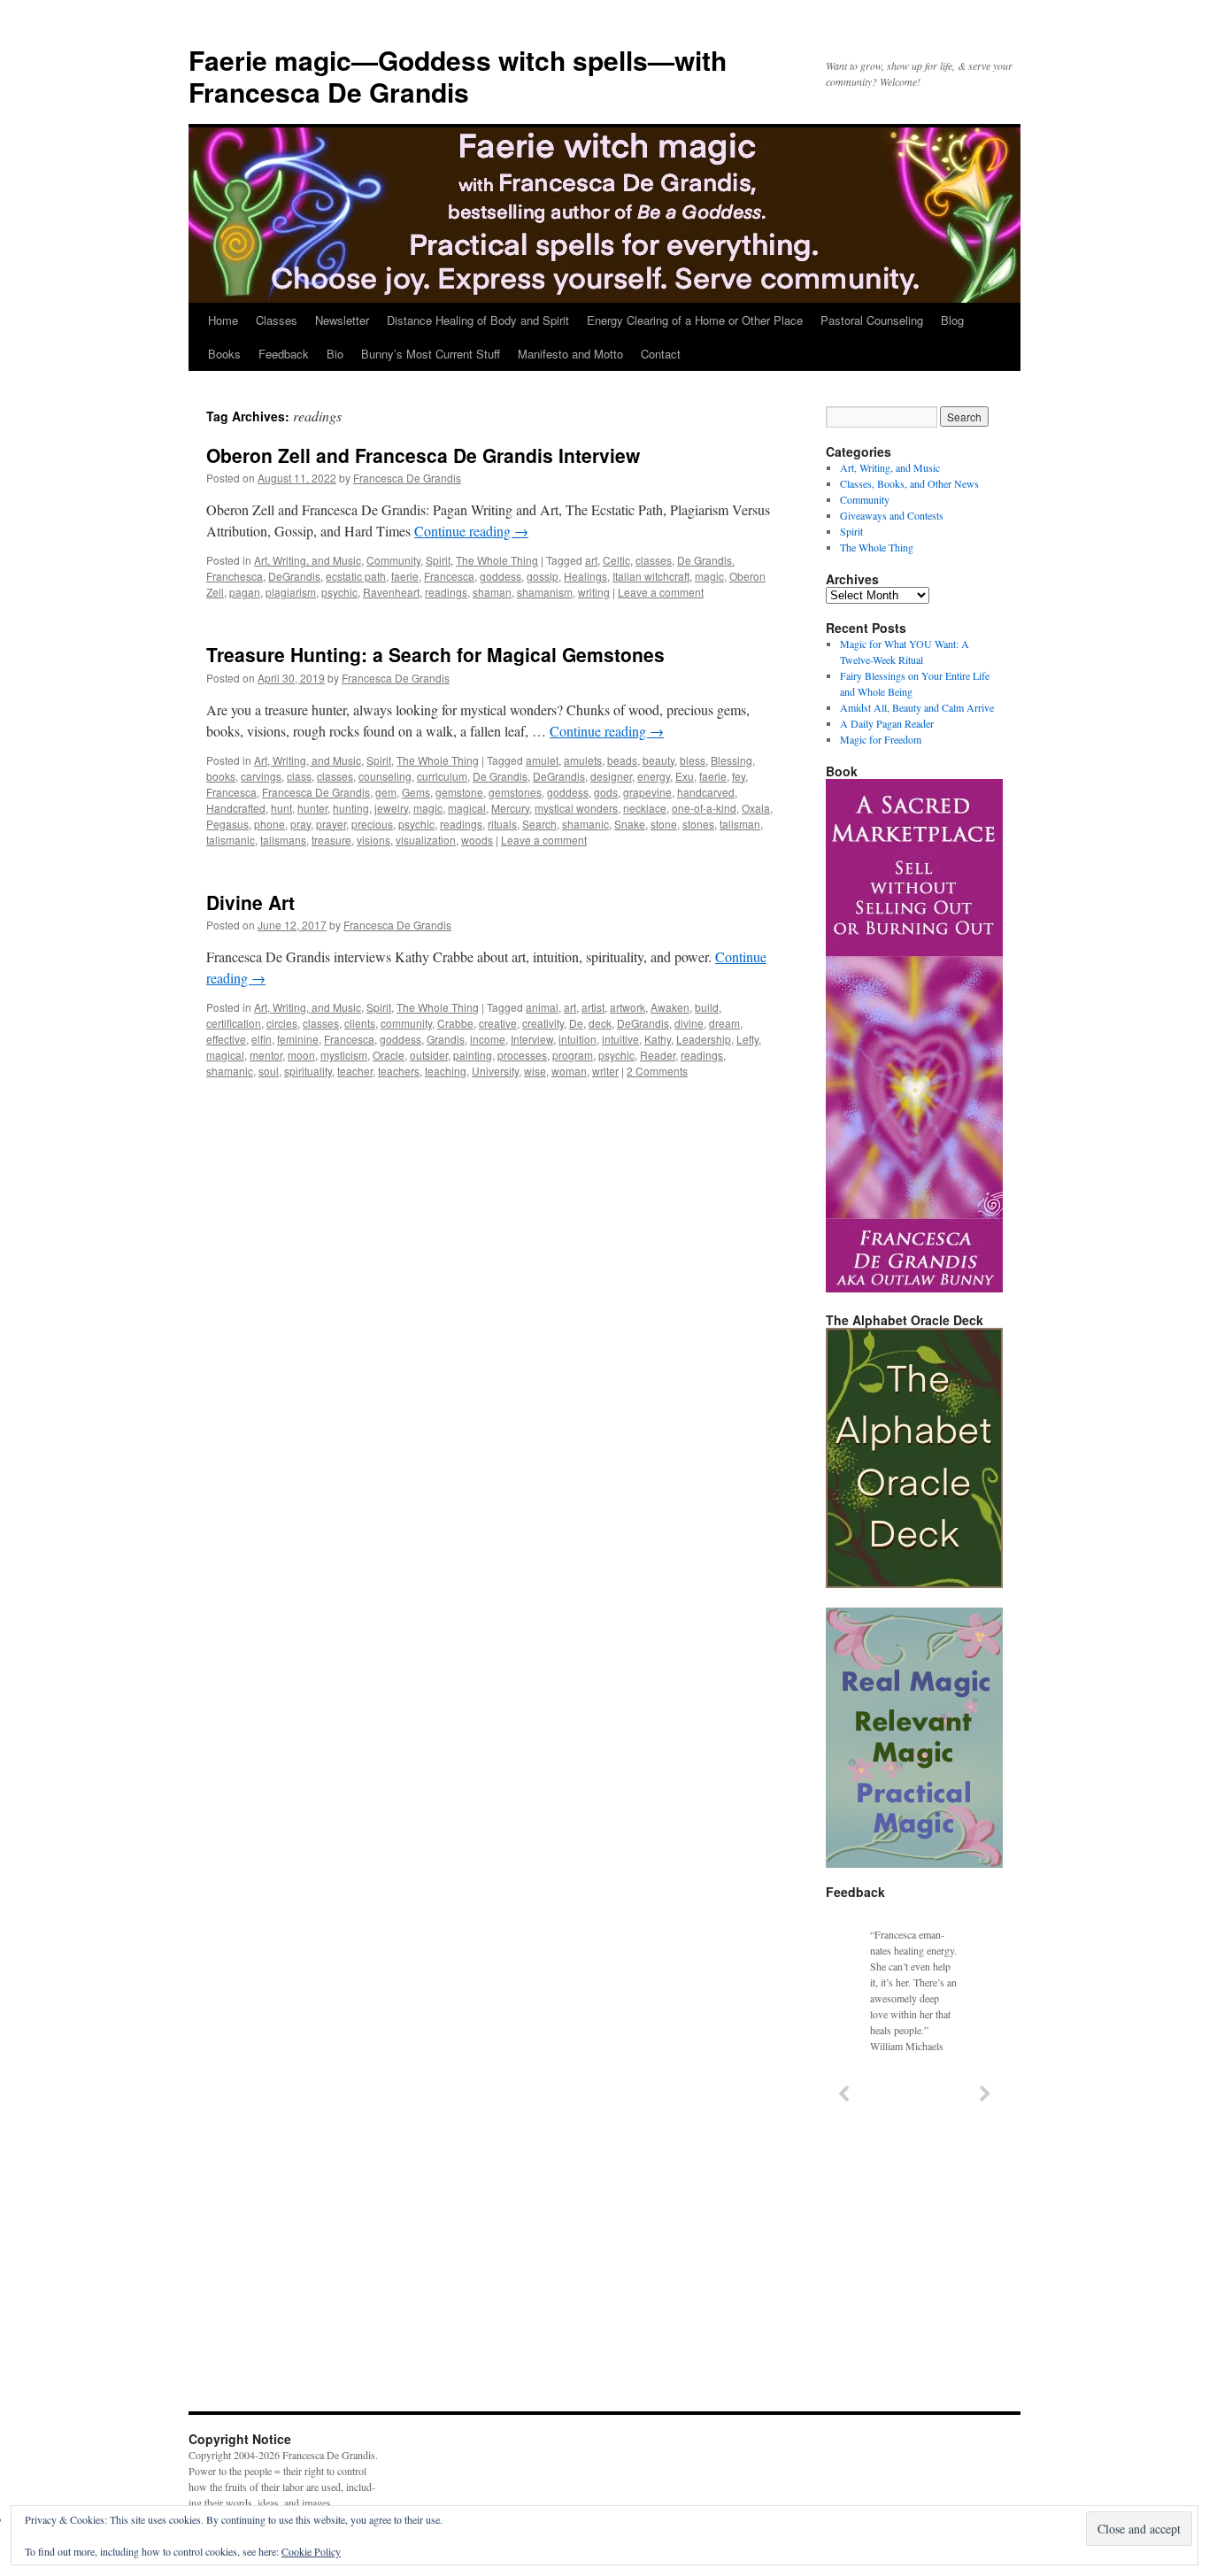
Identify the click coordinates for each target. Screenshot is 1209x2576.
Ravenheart (391, 592)
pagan (245, 592)
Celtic (616, 560)
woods (477, 840)
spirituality (308, 1071)
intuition (578, 1039)
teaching (446, 1071)
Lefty (747, 1039)
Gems (416, 792)
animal (542, 1007)
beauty (658, 760)
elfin (262, 1039)
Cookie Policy (311, 2551)
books (221, 776)
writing (594, 592)
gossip (543, 576)
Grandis (446, 1039)
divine (689, 1023)
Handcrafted (236, 808)
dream (724, 1023)
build (707, 1007)
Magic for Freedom (881, 739)
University (495, 1071)
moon (301, 1055)
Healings (585, 576)
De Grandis (500, 776)
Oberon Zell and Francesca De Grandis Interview (423, 455)
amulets (583, 760)
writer (605, 1071)
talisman (740, 824)
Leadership (704, 1039)
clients (360, 1023)
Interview (532, 1039)
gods (606, 792)
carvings (261, 776)
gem (386, 792)
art (591, 560)
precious (372, 824)
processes (522, 1055)
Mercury (510, 808)
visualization (426, 840)
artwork (628, 1007)
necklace (645, 808)
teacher (355, 1071)
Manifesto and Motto (570, 354)
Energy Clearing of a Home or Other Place (695, 320)
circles (282, 1023)
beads (622, 760)
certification (234, 1023)
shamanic (585, 824)
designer (611, 776)
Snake (630, 824)
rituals (502, 824)
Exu (685, 776)
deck (600, 1023)
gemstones (515, 792)
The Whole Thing (497, 560)
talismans (283, 840)
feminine (298, 1039)
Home (223, 320)
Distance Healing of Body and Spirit (478, 320)
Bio (335, 354)
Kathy (658, 1039)
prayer (331, 824)
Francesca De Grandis (407, 478)
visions (373, 840)
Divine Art (250, 902)
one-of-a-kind (704, 808)
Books (224, 354)
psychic (339, 592)
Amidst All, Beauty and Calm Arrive (917, 707)
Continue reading (471, 531)
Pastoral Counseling (872, 320)
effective (226, 1039)
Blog (952, 320)
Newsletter (342, 320)
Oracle (389, 1055)
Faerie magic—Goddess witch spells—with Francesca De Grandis (458, 76)
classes (654, 560)
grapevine (647, 792)
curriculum (442, 776)
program (573, 1055)
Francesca (449, 576)
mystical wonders (576, 808)
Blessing (732, 760)
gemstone (459, 792)
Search (539, 824)
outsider (429, 1055)
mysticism (344, 1055)
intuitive (620, 1039)
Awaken (670, 1007)
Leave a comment (661, 592)
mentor (266, 1055)
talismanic (231, 840)
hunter (312, 808)
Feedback (284, 354)
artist (593, 1007)
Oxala (756, 808)
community (406, 1023)
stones (698, 824)
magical (467, 808)
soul (269, 1071)
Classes (277, 320)
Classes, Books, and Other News (909, 483)
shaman (492, 592)
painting (473, 1055)
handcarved (706, 792)
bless (693, 760)
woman (569, 1071)
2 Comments (657, 1071)
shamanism (545, 592)
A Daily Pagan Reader (887, 723)
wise (535, 1071)
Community (393, 560)
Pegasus (227, 824)
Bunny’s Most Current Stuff (431, 354)
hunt (281, 808)
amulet (542, 760)
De (576, 1023)
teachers (399, 1071)
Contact (661, 354)
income (488, 1039)
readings (446, 592)
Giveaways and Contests (892, 515)
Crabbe (455, 1023)
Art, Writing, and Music (308, 560)
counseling (385, 776)
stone (664, 824)
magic (709, 576)
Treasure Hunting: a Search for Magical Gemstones (435, 654)
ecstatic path (356, 576)
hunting (351, 808)
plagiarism (291, 592)
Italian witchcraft (651, 576)
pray (300, 824)
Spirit (438, 560)
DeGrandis (294, 576)
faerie (405, 576)
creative (498, 1023)
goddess (501, 576)
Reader (658, 1055)
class (299, 776)
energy (654, 776)
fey (739, 776)
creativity (543, 1023)
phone (270, 824)
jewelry (391, 808)
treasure (331, 840)
